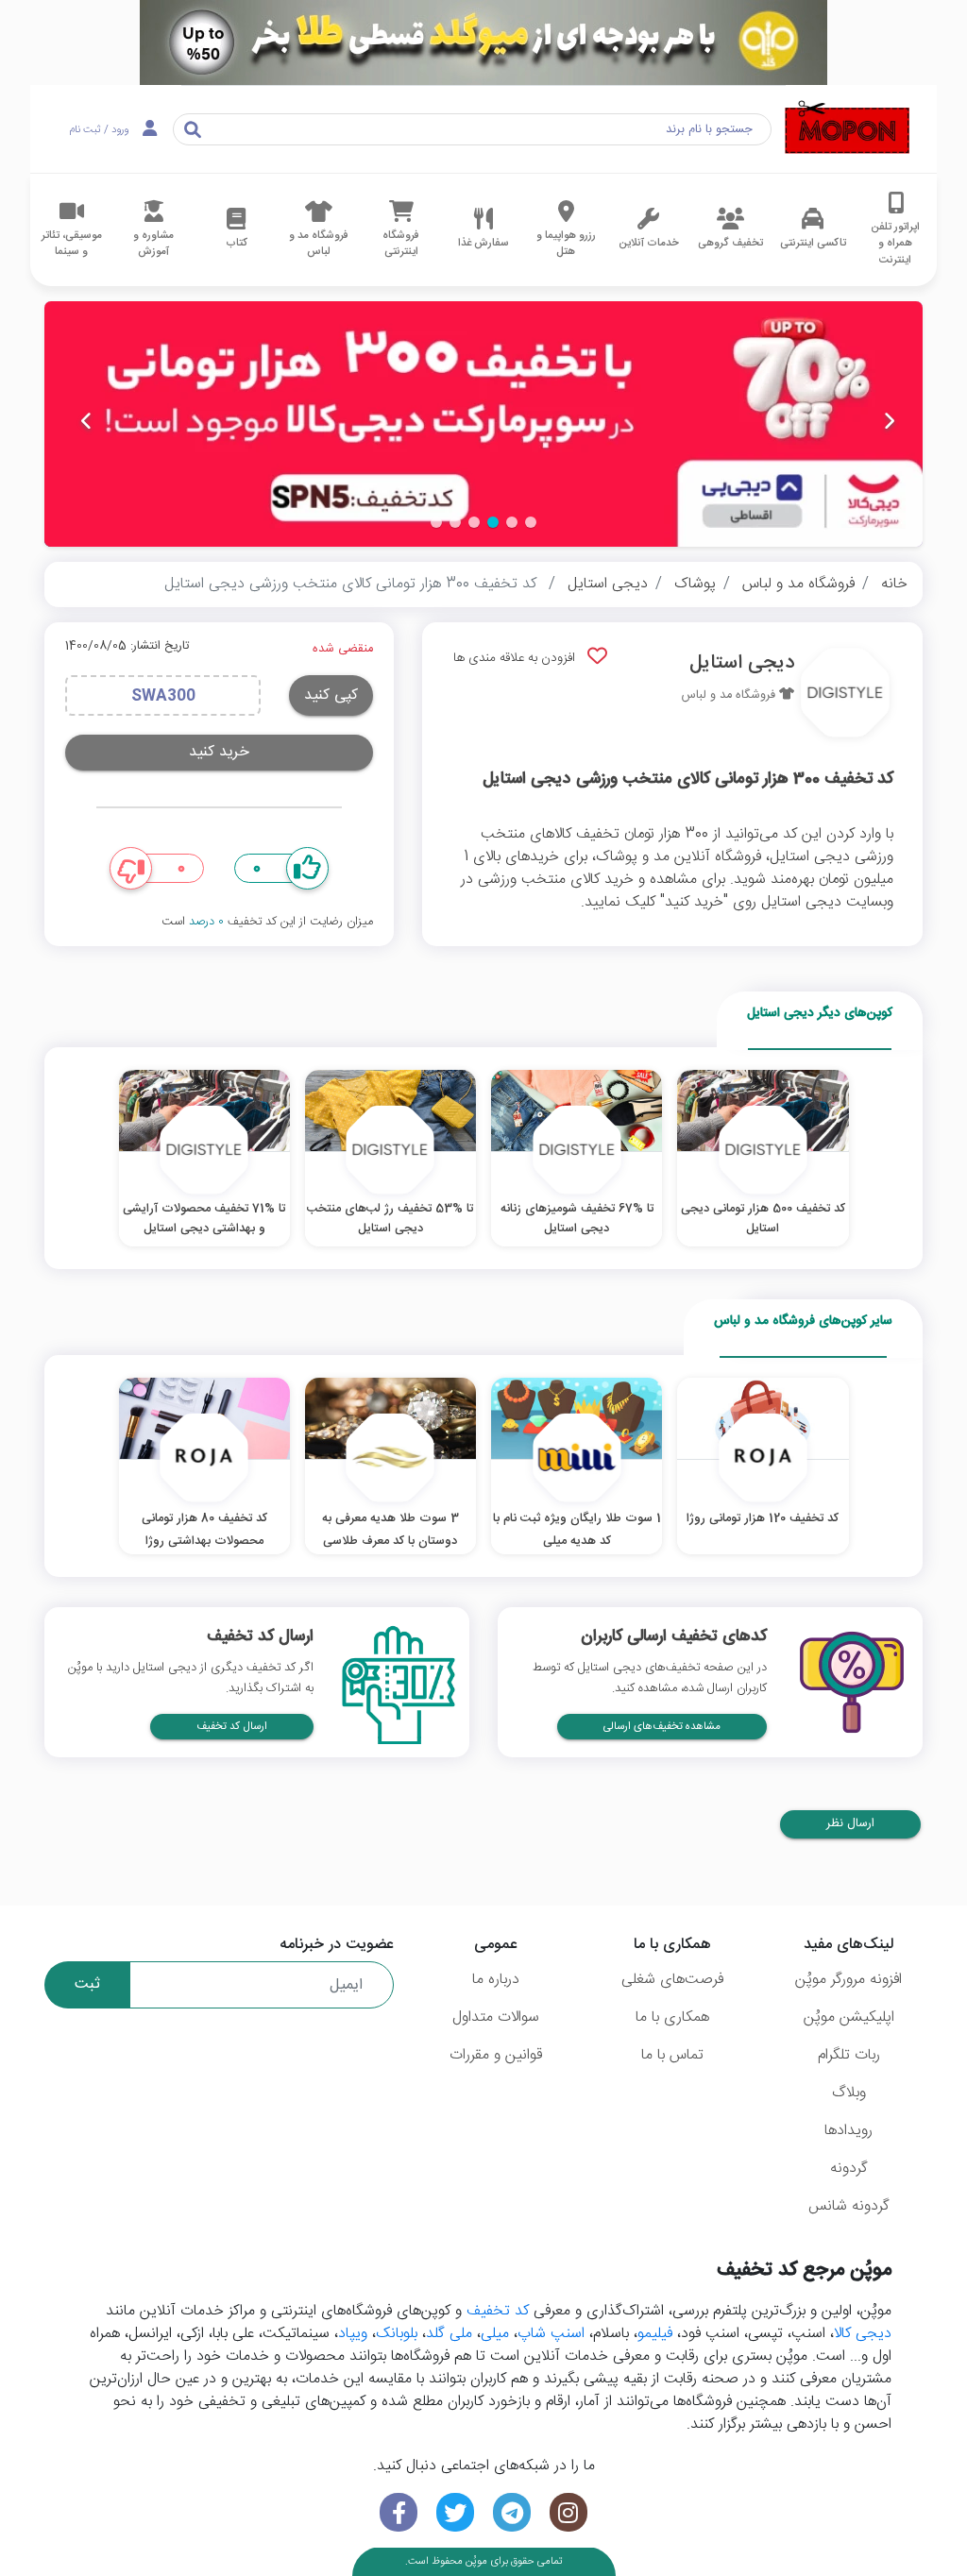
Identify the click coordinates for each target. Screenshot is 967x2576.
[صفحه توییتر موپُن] (455, 2512)
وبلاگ (849, 2093)
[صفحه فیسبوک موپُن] (399, 2512)
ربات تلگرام (849, 2055)
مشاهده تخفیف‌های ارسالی (662, 1727)
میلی (495, 2334)
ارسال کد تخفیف (232, 1727)
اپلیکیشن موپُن (849, 2017)
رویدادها (848, 2131)
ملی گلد (449, 2334)
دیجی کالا (863, 2334)
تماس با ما (672, 2055)
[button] (531, 522)
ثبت (87, 1984)
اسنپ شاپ (551, 2334)
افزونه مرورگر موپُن (848, 1980)
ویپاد (353, 2334)
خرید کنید (219, 752)
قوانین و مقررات (496, 2055)
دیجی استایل (608, 584)
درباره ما (496, 1980)
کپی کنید (331, 695)
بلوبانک (397, 2334)
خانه (894, 584)
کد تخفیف (498, 2311)
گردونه (849, 2169)
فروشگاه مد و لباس (798, 584)
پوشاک (695, 584)
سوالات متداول (496, 2017)
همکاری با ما (672, 2017)
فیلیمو (655, 2334)
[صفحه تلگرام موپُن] (512, 2512)
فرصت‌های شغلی (672, 1980)
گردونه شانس (849, 2206)
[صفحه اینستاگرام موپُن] (568, 2512)
